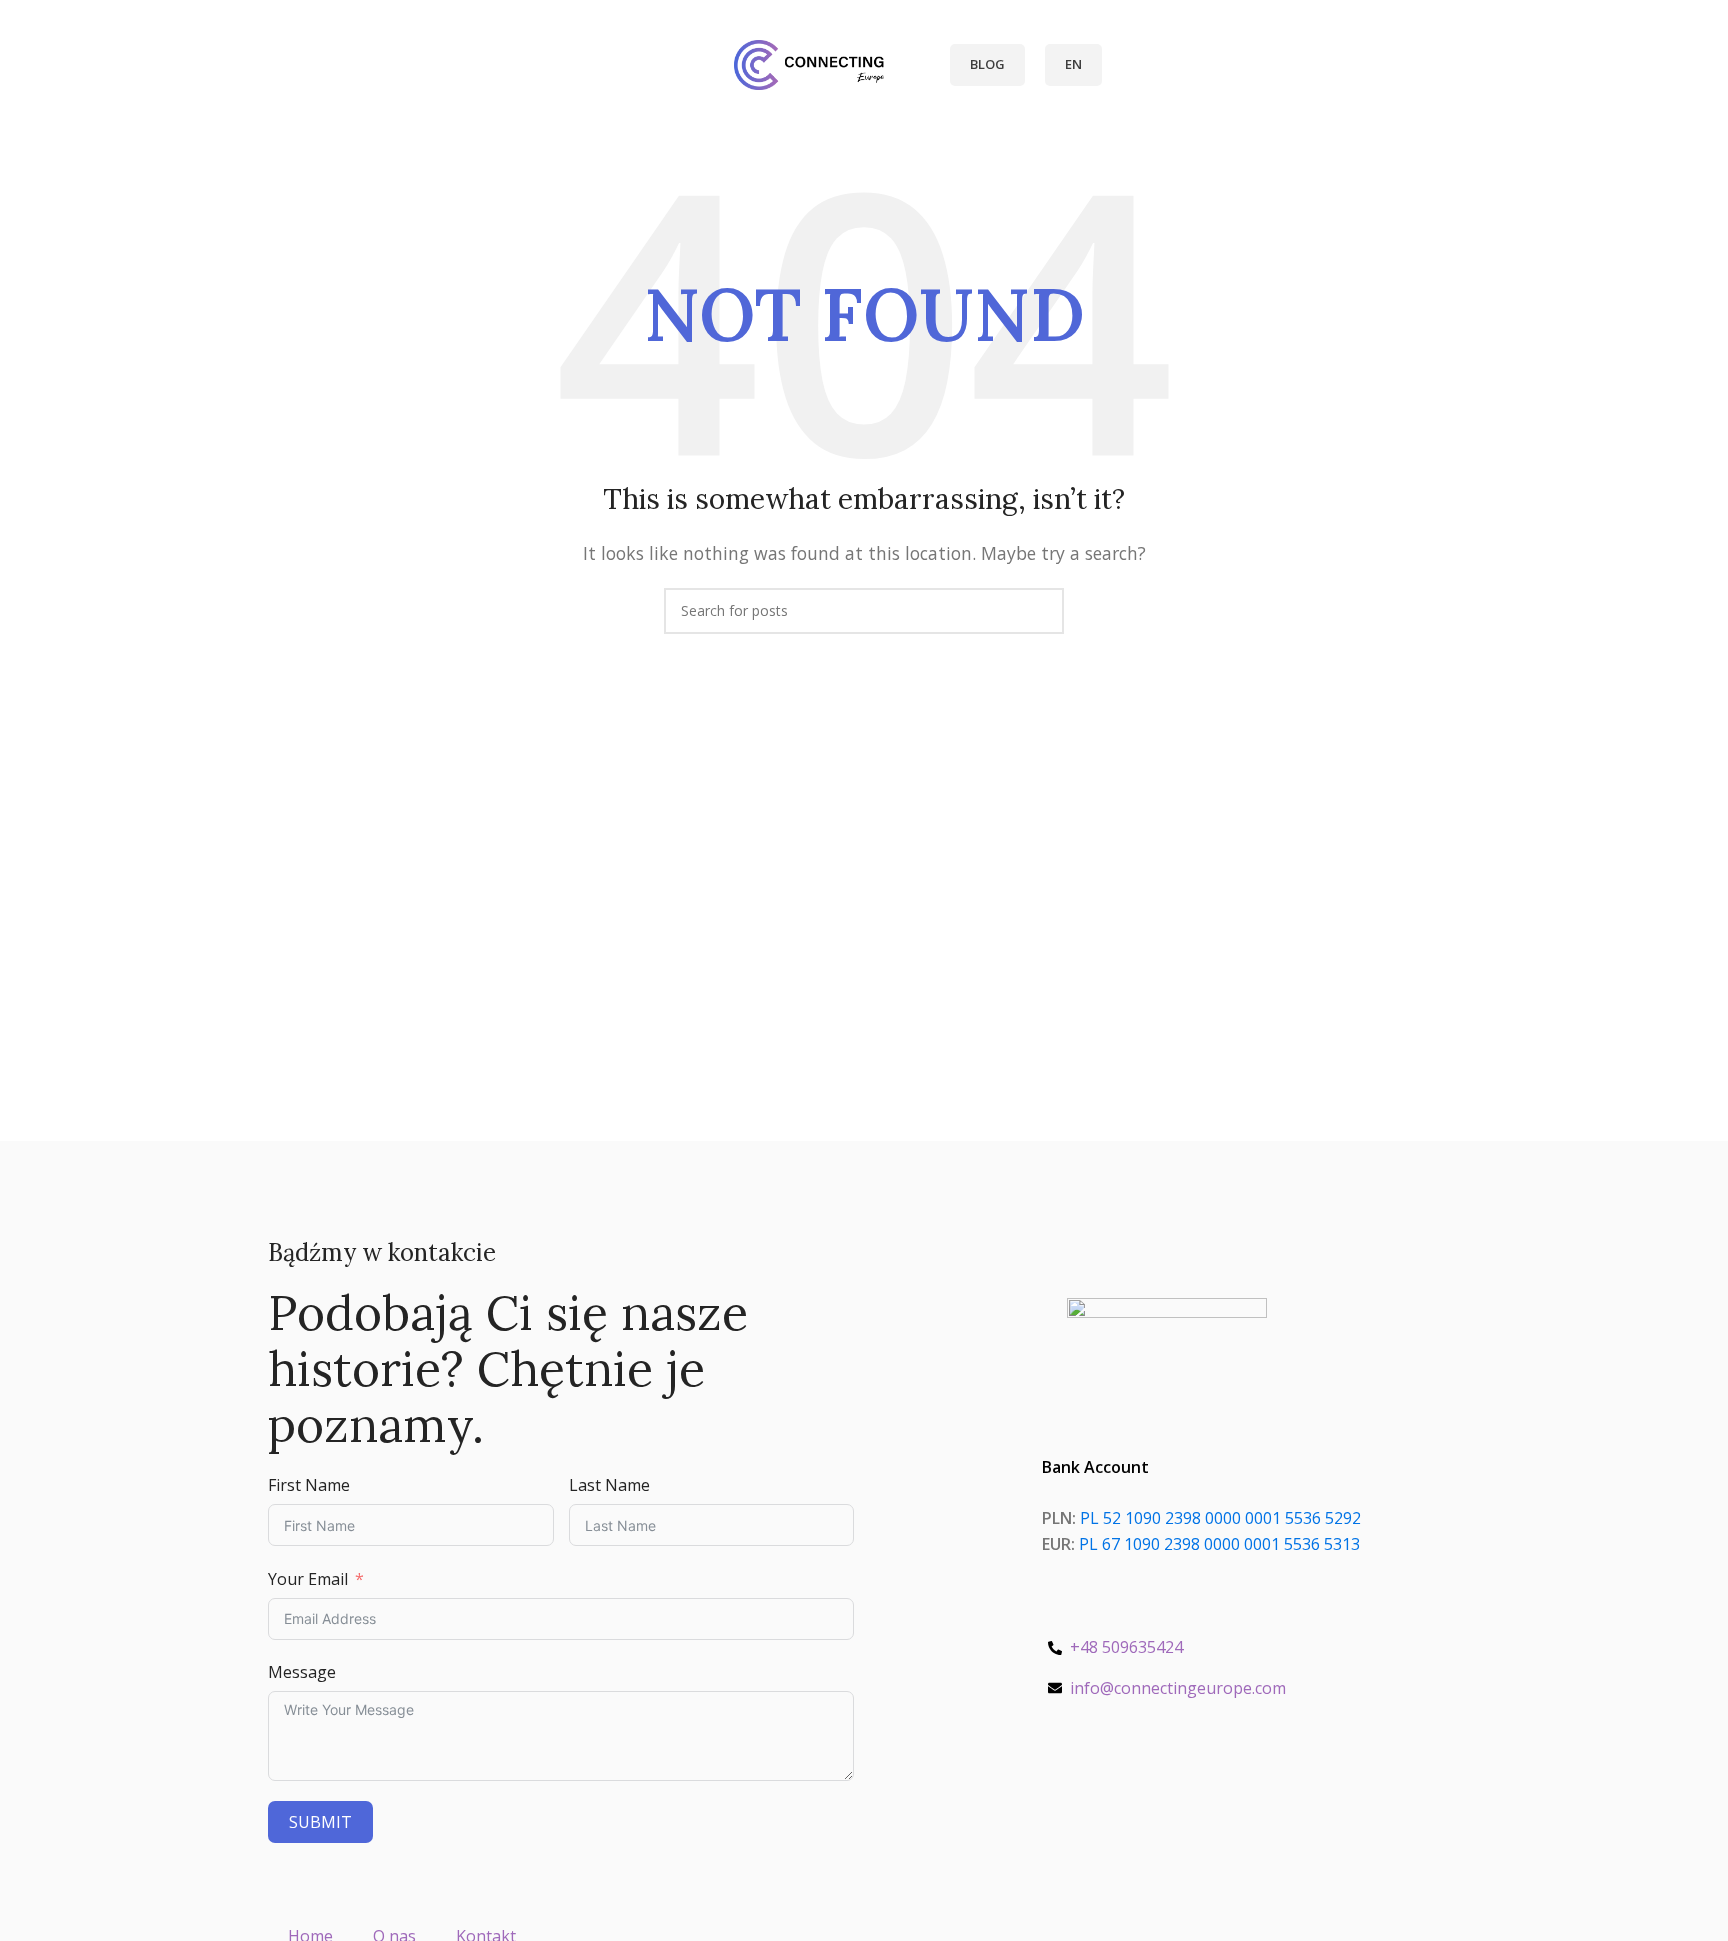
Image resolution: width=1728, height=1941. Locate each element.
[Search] (632, 65)
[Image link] (1167, 1336)
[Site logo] (809, 63)
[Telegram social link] (1213, 1792)
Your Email (308, 1579)
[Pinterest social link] (1167, 1792)
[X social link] (1144, 1792)
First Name (309, 1485)
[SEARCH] (1041, 611)
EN (1073, 64)
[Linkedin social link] (1190, 1792)
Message (302, 1672)
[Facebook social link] (1121, 1792)
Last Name (609, 1485)
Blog (987, 64)
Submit (320, 1822)
